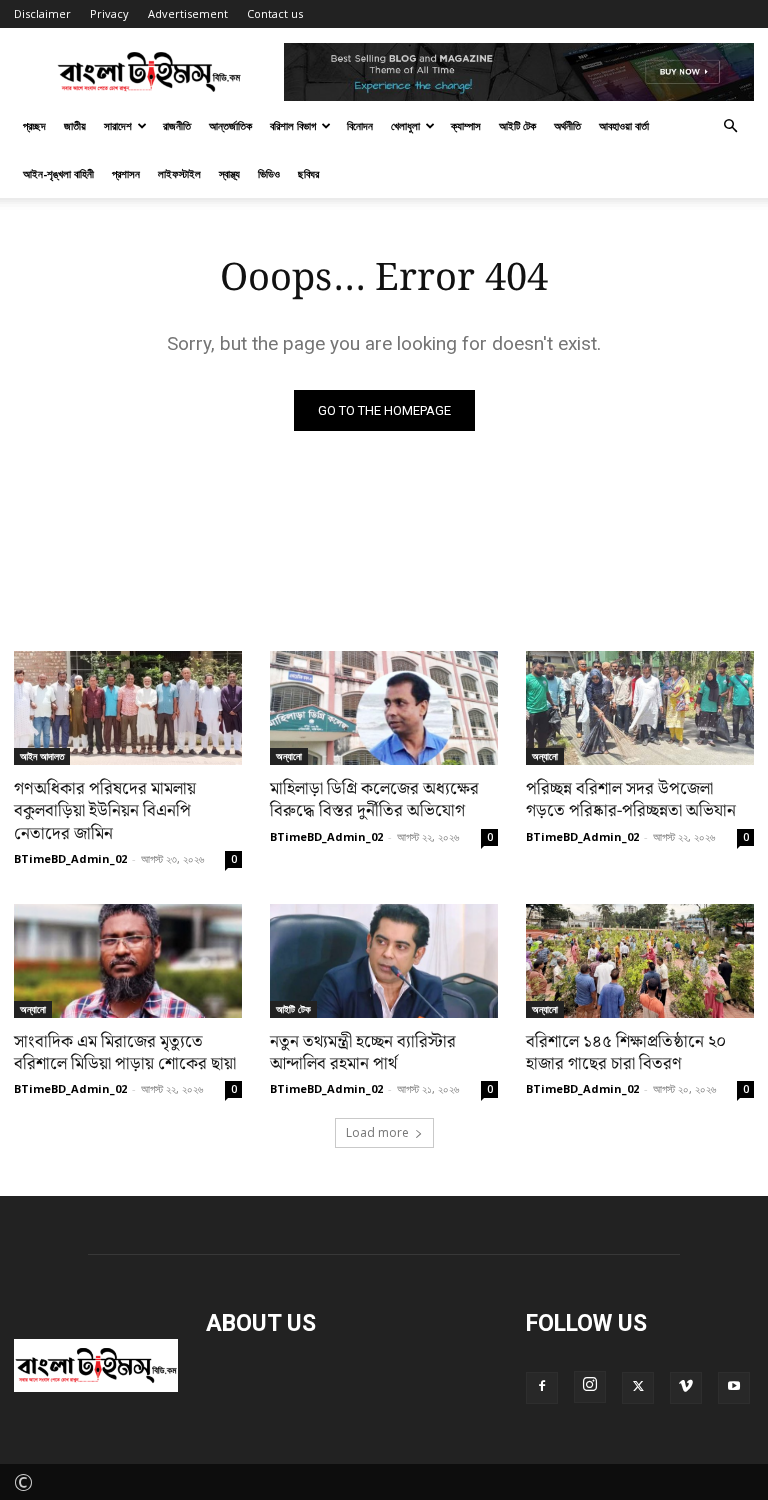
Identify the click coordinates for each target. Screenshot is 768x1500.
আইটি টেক (517, 125)
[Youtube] (734, 1388)
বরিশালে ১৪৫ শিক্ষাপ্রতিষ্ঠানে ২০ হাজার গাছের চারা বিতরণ (626, 1053)
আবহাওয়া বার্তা (624, 125)
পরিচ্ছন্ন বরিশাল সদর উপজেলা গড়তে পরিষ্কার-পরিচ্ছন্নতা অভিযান (631, 800)
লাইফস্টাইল (179, 173)
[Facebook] (542, 1388)
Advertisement (188, 13)
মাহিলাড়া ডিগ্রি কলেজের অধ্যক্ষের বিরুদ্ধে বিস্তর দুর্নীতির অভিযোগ (374, 800)
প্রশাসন (126, 173)
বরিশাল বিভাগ (293, 125)
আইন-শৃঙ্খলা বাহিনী (58, 173)
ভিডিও (269, 173)
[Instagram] (590, 1387)
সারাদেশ (118, 125)
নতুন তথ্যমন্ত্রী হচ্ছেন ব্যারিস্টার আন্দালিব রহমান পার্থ (363, 1053)
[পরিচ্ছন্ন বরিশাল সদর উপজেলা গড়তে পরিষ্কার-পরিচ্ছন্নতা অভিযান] (640, 708)
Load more (377, 1132)
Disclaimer (42, 13)
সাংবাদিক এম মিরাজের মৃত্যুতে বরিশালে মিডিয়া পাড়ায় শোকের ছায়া (125, 1053)
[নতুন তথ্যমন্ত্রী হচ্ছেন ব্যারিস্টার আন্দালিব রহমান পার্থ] (384, 961)
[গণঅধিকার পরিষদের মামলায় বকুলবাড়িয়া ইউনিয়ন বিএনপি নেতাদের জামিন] (128, 708)
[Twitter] (638, 1388)
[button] (730, 123)
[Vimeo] (686, 1388)
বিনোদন (360, 125)
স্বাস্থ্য (229, 173)
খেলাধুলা (405, 125)
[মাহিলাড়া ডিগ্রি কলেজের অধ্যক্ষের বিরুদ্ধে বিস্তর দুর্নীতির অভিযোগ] (384, 708)
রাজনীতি (177, 125)
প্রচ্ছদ (34, 125)
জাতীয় (75, 125)
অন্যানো (289, 756)
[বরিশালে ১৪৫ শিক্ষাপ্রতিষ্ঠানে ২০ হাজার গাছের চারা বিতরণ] (640, 961)
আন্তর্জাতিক (230, 125)
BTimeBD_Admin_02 (70, 858)
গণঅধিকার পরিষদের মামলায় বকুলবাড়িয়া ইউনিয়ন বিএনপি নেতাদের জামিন (105, 811)
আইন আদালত (42, 756)
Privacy (109, 13)
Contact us (275, 13)
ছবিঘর (308, 173)
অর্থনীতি (567, 125)
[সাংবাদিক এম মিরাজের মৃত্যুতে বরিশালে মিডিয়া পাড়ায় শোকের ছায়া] (128, 961)
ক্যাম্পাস (466, 125)
